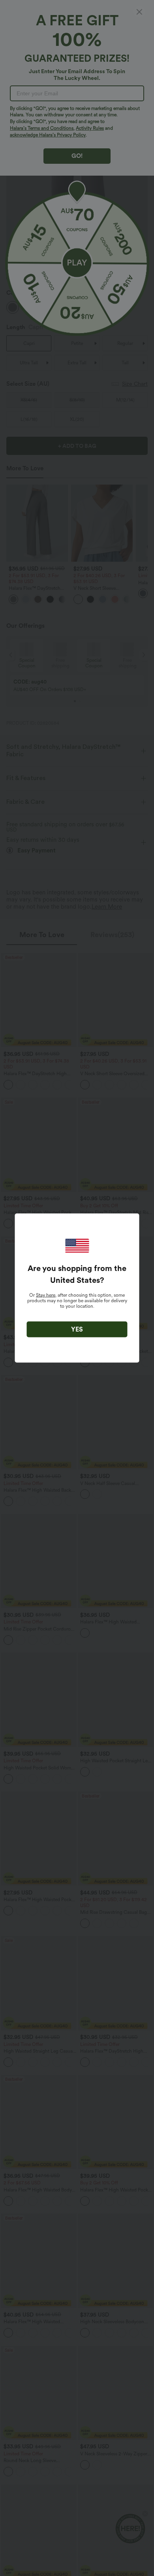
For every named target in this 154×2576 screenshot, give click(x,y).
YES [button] (77, 1329)
